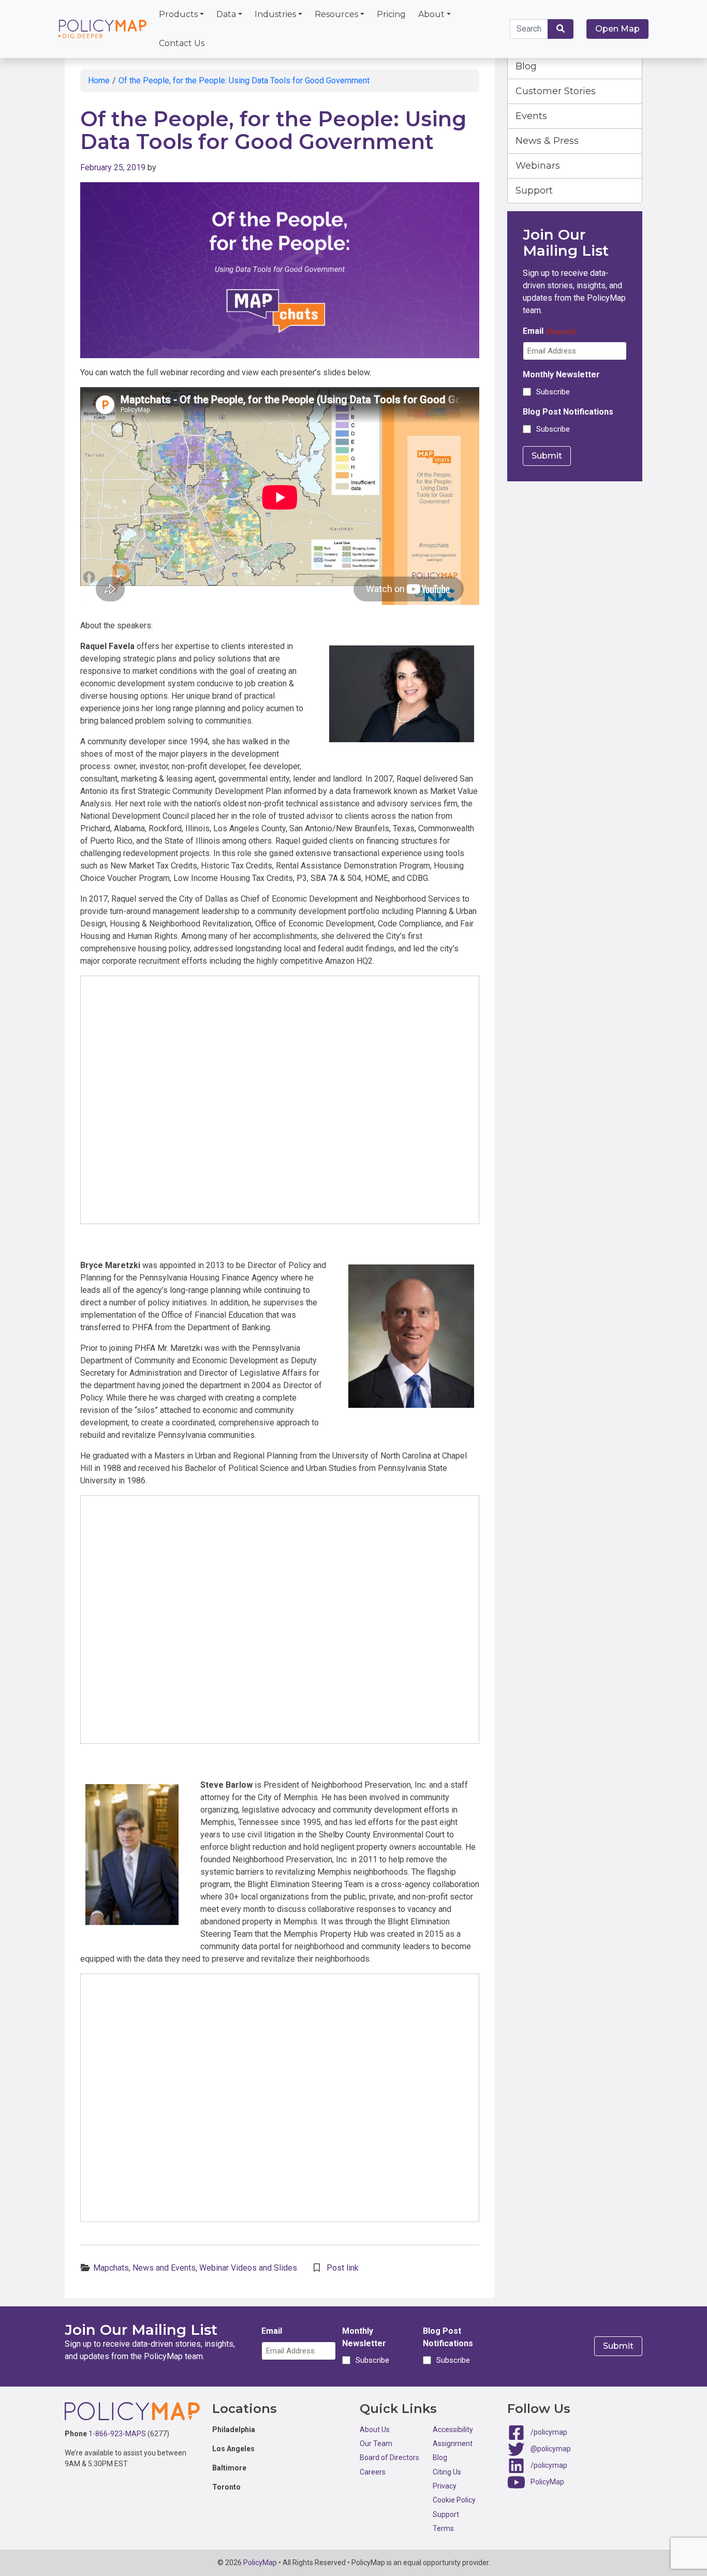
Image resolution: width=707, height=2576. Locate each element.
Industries (275, 14)
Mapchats (111, 2268)
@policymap (551, 2448)
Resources (336, 14)
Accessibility (453, 2430)
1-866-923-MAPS (117, 2434)
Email (549, 331)
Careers (373, 2472)
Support (534, 190)
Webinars (538, 166)
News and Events (164, 2268)
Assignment (453, 2443)
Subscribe (553, 392)
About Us (375, 2430)
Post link (343, 2268)
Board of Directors (389, 2457)
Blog (526, 66)
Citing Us (447, 2472)
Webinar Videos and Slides (248, 2268)
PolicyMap (547, 2481)
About (431, 14)
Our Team (376, 2443)
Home (99, 80)
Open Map (617, 29)
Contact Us (182, 43)
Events (531, 116)
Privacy (445, 2486)
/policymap (549, 2432)
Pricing (391, 14)
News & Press (547, 141)
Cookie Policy (454, 2500)
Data (226, 14)
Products (178, 14)
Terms (443, 2528)
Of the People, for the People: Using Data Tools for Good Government (244, 80)
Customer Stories (556, 91)
